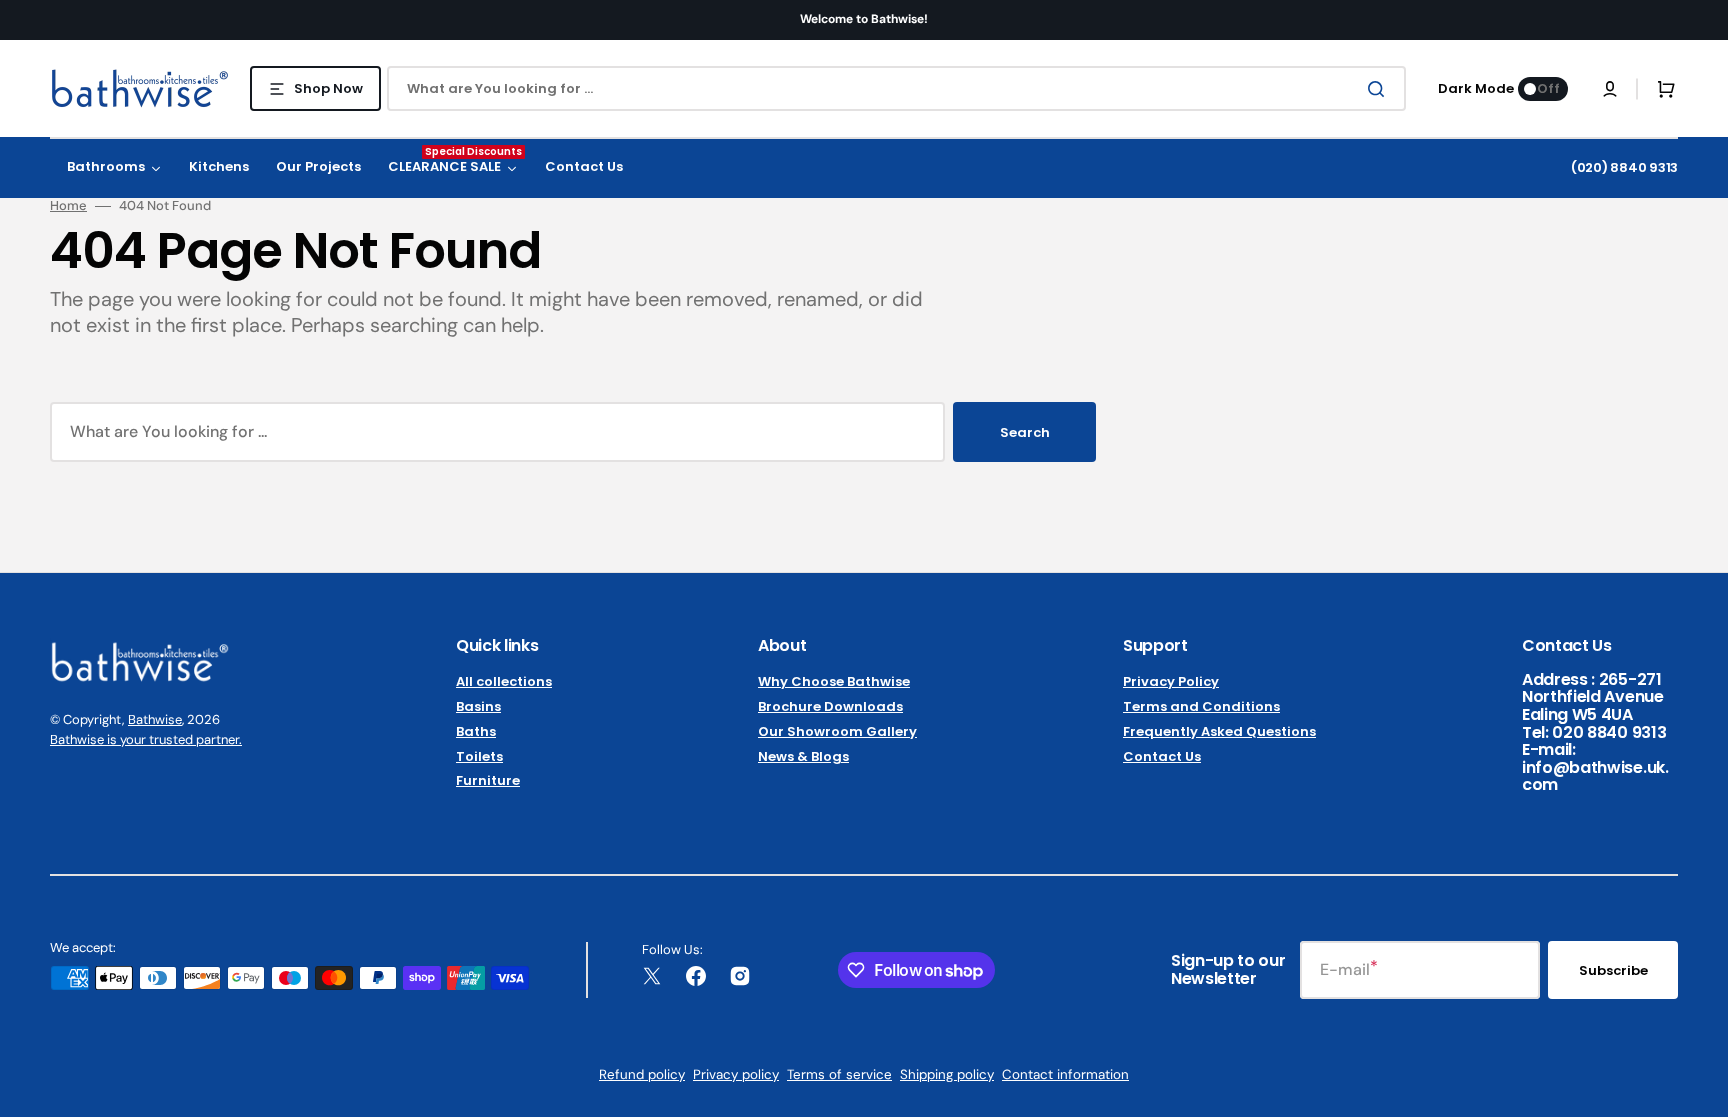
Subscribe (1613, 970)
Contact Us (1162, 756)
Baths (476, 731)
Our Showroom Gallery (837, 731)
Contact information (1065, 1074)
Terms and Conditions (1201, 706)
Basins (478, 706)
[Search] (1380, 89)
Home (68, 206)
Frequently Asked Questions (1219, 731)
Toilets (479, 756)
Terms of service (839, 1074)
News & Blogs (803, 756)
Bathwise (155, 719)
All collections (504, 682)
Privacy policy (736, 1074)
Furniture (488, 780)
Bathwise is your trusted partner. (146, 739)
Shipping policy (947, 1074)
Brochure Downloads (830, 706)
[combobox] (896, 88)
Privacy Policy (1171, 682)
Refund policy (642, 1074)
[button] (1610, 89)
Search (1025, 432)
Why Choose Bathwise (834, 682)
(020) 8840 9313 (1624, 167)
